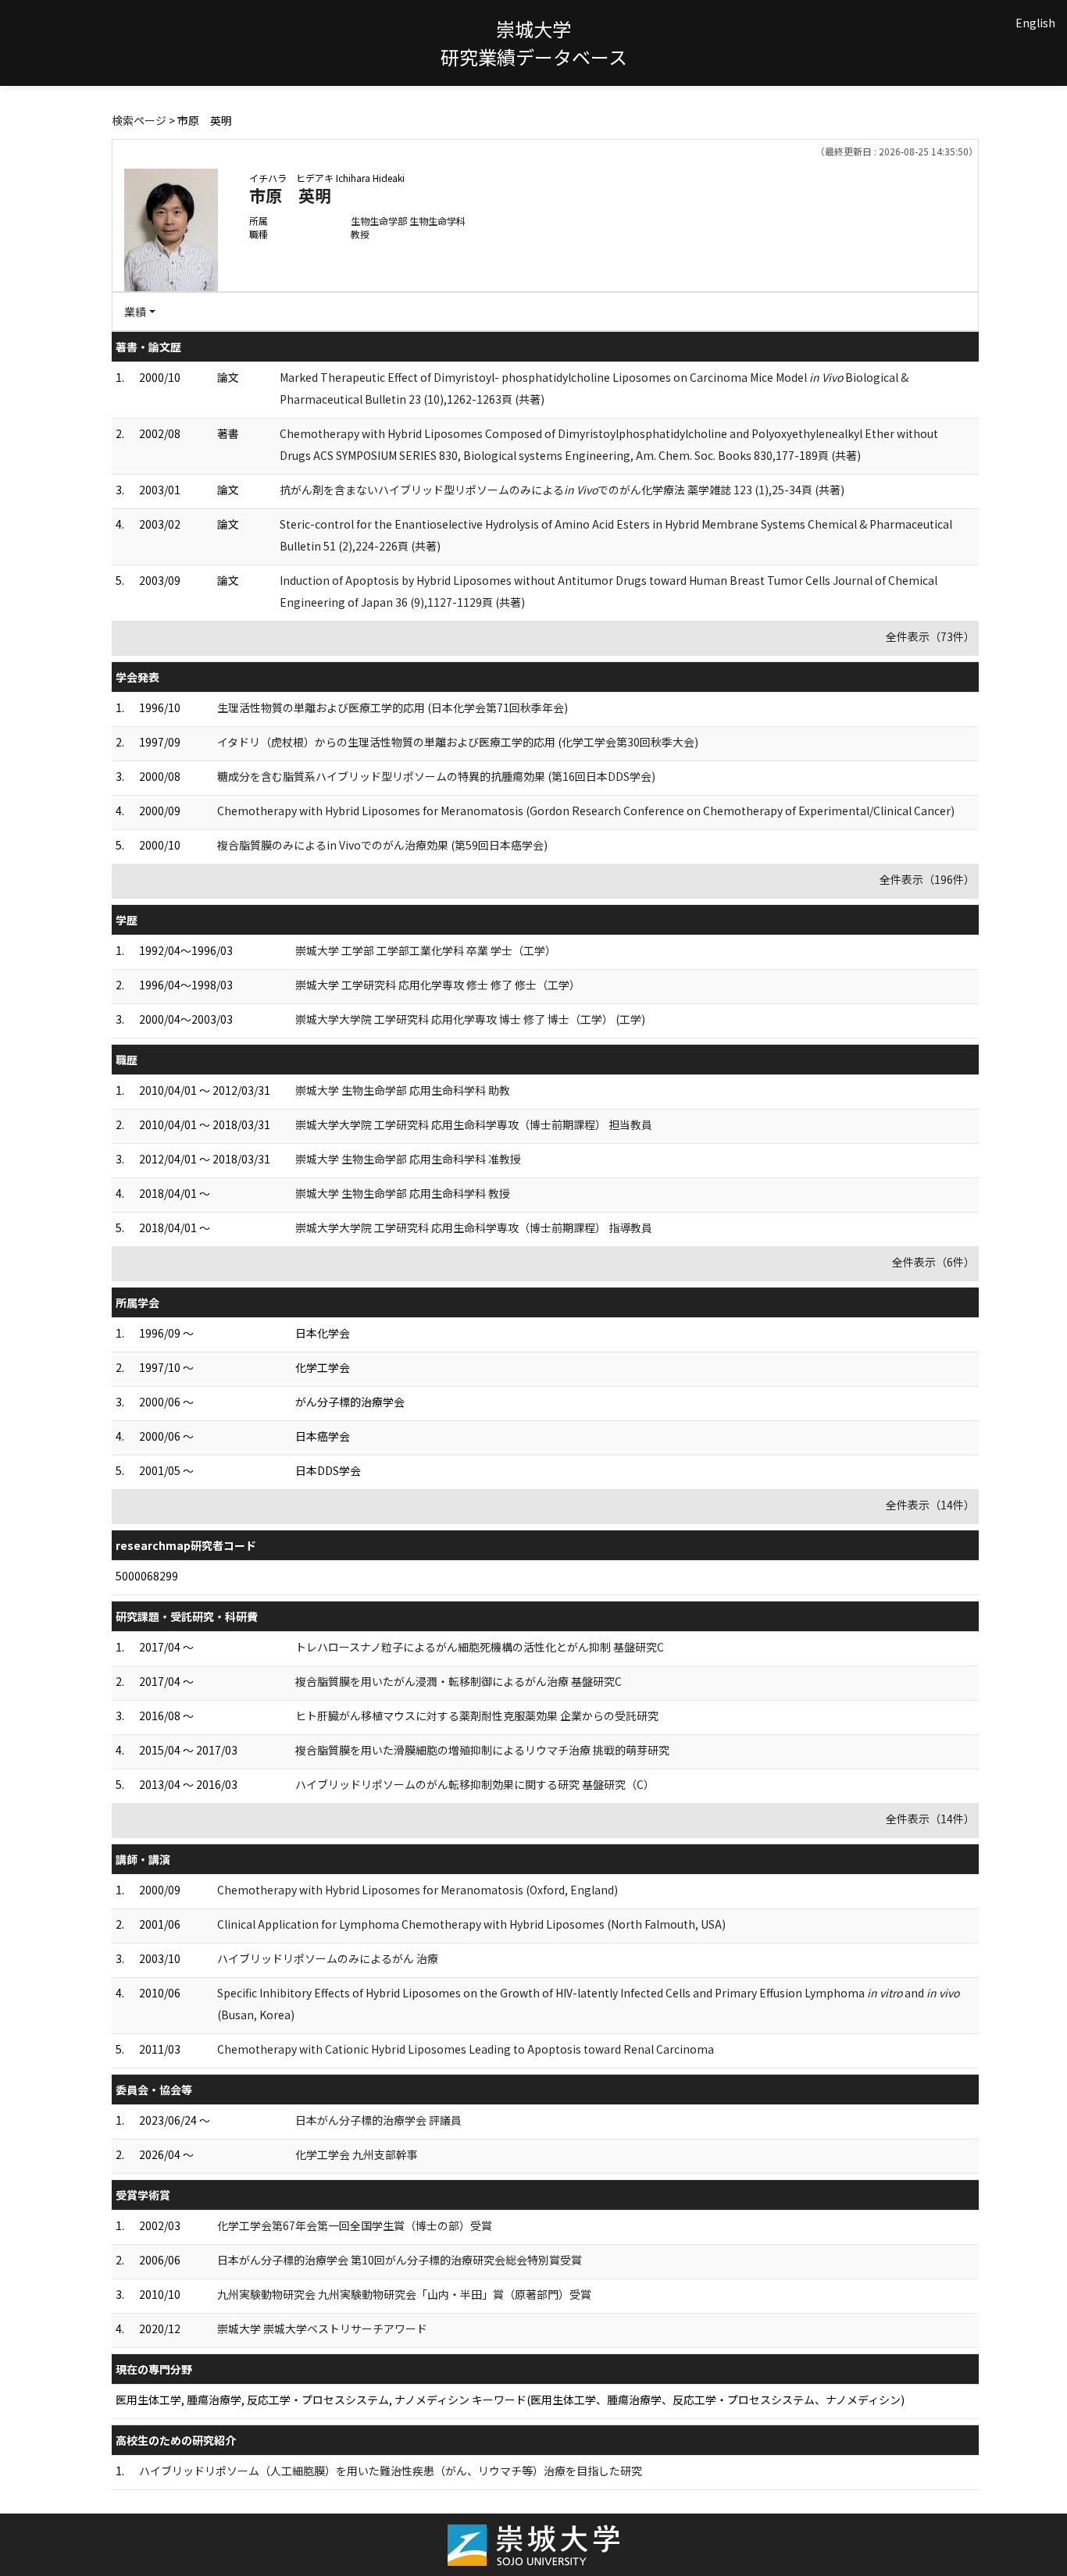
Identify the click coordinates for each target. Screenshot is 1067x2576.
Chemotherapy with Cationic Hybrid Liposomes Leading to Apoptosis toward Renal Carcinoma (466, 2049)
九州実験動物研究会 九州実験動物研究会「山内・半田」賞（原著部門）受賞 (404, 2294)
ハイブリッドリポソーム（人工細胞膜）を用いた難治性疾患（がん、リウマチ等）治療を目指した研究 (391, 2471)
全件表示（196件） (927, 879)
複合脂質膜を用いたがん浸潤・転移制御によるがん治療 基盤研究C (459, 1681)
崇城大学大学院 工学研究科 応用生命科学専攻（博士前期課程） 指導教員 (474, 1227)
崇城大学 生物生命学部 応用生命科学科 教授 (403, 1193)
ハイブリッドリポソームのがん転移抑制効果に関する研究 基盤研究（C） (475, 1784)
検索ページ (139, 120)
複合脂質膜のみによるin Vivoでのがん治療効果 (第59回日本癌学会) (382, 845)
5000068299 (147, 1576)
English (1035, 23)
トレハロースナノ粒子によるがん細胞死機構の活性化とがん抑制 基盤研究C (480, 1647)
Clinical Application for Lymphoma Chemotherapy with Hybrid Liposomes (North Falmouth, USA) (471, 1924)
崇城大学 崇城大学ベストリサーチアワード (322, 2328)
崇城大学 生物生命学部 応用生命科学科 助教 (403, 1090)
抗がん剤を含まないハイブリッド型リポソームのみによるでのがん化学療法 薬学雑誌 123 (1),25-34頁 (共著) (562, 490)
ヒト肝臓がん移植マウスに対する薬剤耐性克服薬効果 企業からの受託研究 (477, 1716)
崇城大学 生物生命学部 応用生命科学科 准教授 (408, 1159)
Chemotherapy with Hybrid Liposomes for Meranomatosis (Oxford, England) (418, 1890)
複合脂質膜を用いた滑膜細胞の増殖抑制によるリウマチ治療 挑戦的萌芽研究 (482, 1750)
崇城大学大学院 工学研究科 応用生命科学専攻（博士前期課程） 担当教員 (474, 1124)
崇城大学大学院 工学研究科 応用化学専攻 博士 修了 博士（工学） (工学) (470, 1019)
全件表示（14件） (930, 1505)
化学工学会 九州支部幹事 (357, 2154)
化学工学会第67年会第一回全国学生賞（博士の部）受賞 (355, 2225)
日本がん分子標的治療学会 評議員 (378, 2120)
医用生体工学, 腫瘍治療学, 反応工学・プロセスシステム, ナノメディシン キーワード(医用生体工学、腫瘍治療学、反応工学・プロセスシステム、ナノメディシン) (510, 2400)
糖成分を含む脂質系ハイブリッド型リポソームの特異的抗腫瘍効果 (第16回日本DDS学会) (436, 776)
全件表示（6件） (933, 1262)
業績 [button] (135, 312)
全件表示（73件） (930, 636)
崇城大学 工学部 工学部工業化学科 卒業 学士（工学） (426, 950)
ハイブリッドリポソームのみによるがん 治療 (328, 1958)
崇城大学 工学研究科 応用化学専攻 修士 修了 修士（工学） (438, 985)
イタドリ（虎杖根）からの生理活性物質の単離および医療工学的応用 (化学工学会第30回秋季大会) (458, 742)
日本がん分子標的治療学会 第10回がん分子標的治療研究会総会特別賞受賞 (400, 2260)
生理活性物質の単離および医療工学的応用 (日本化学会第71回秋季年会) (393, 707)
